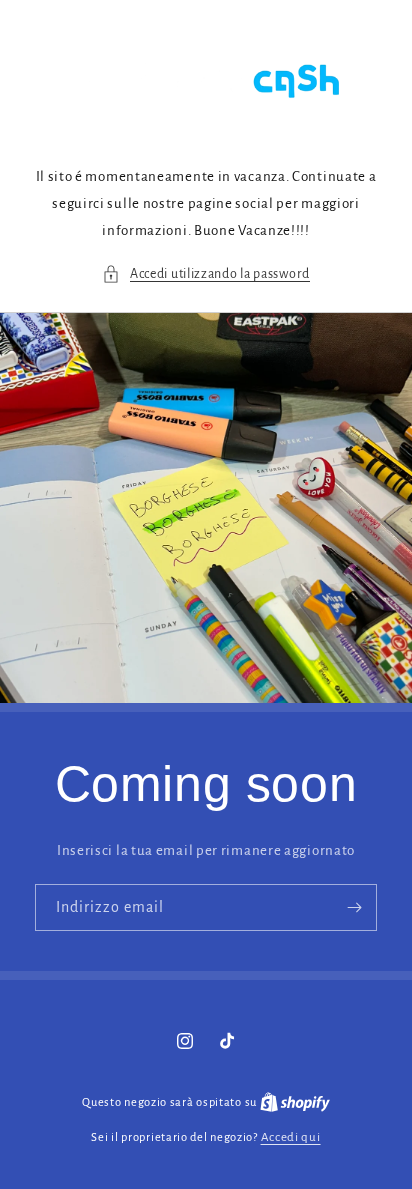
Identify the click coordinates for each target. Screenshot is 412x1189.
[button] (206, 274)
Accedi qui (291, 1137)
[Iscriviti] (354, 907)
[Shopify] (295, 1102)
